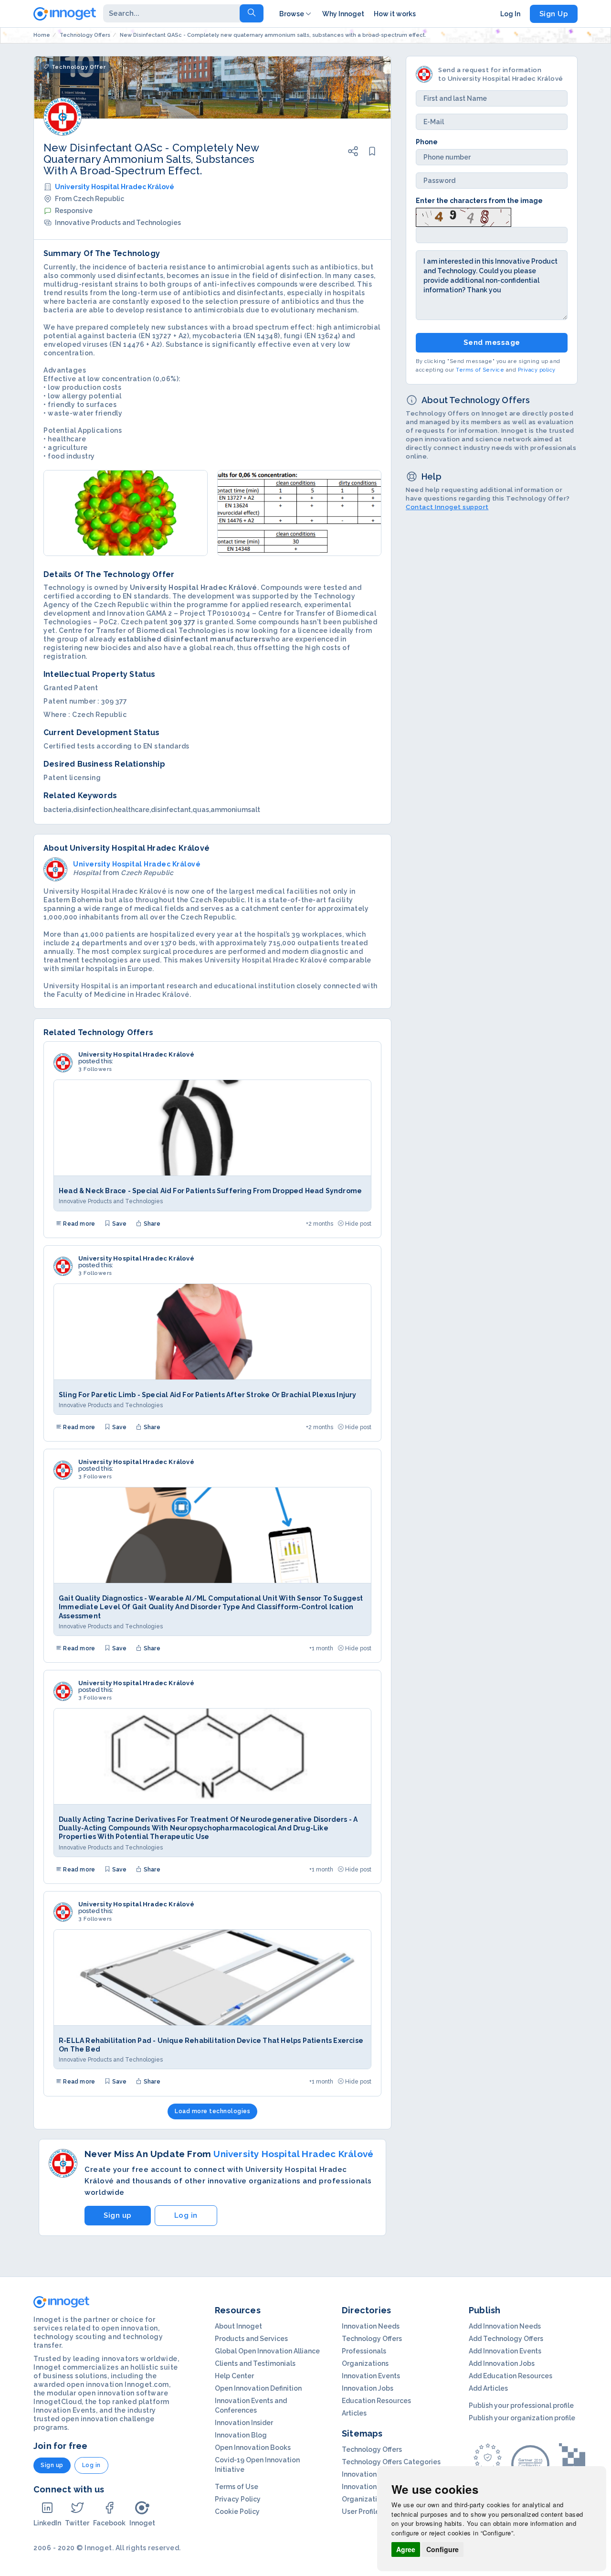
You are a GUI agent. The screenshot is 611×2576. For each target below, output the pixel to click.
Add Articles (488, 2388)
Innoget (142, 2523)
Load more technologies (212, 2111)
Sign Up (554, 14)
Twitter (77, 2523)
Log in (186, 2215)
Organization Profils (374, 2499)
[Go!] (252, 13)
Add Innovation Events (505, 2351)
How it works (395, 14)
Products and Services (251, 2339)
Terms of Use (237, 2487)
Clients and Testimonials (255, 2363)
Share (151, 1224)
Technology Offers (372, 2339)
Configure (442, 2549)
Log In (510, 14)
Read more (78, 1224)
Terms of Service (480, 370)
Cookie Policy (237, 2512)
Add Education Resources (511, 2376)
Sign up (118, 2215)
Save (118, 1224)
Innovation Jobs (368, 2388)
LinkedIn (47, 2523)
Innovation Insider (244, 2423)
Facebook (109, 2523)
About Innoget (238, 2326)
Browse (292, 14)
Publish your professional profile (521, 2405)
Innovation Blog (241, 2435)
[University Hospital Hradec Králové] (63, 1063)
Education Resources (376, 2401)
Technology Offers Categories (391, 2462)
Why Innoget (343, 14)
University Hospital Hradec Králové (115, 187)
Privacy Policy (238, 2499)
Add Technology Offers (506, 2339)
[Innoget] (65, 12)
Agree (406, 2549)
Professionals (364, 2351)
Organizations (365, 2363)
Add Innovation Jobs (502, 2363)
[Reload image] (464, 216)
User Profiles (362, 2512)
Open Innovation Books (253, 2448)
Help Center (234, 2376)
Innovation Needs (371, 2326)
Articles (354, 2413)
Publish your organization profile (522, 2418)
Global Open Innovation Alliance (267, 2351)
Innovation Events (371, 2376)
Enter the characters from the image (479, 201)
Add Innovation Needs (505, 2326)
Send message (492, 342)
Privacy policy (537, 370)
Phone (427, 142)
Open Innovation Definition (258, 2388)
